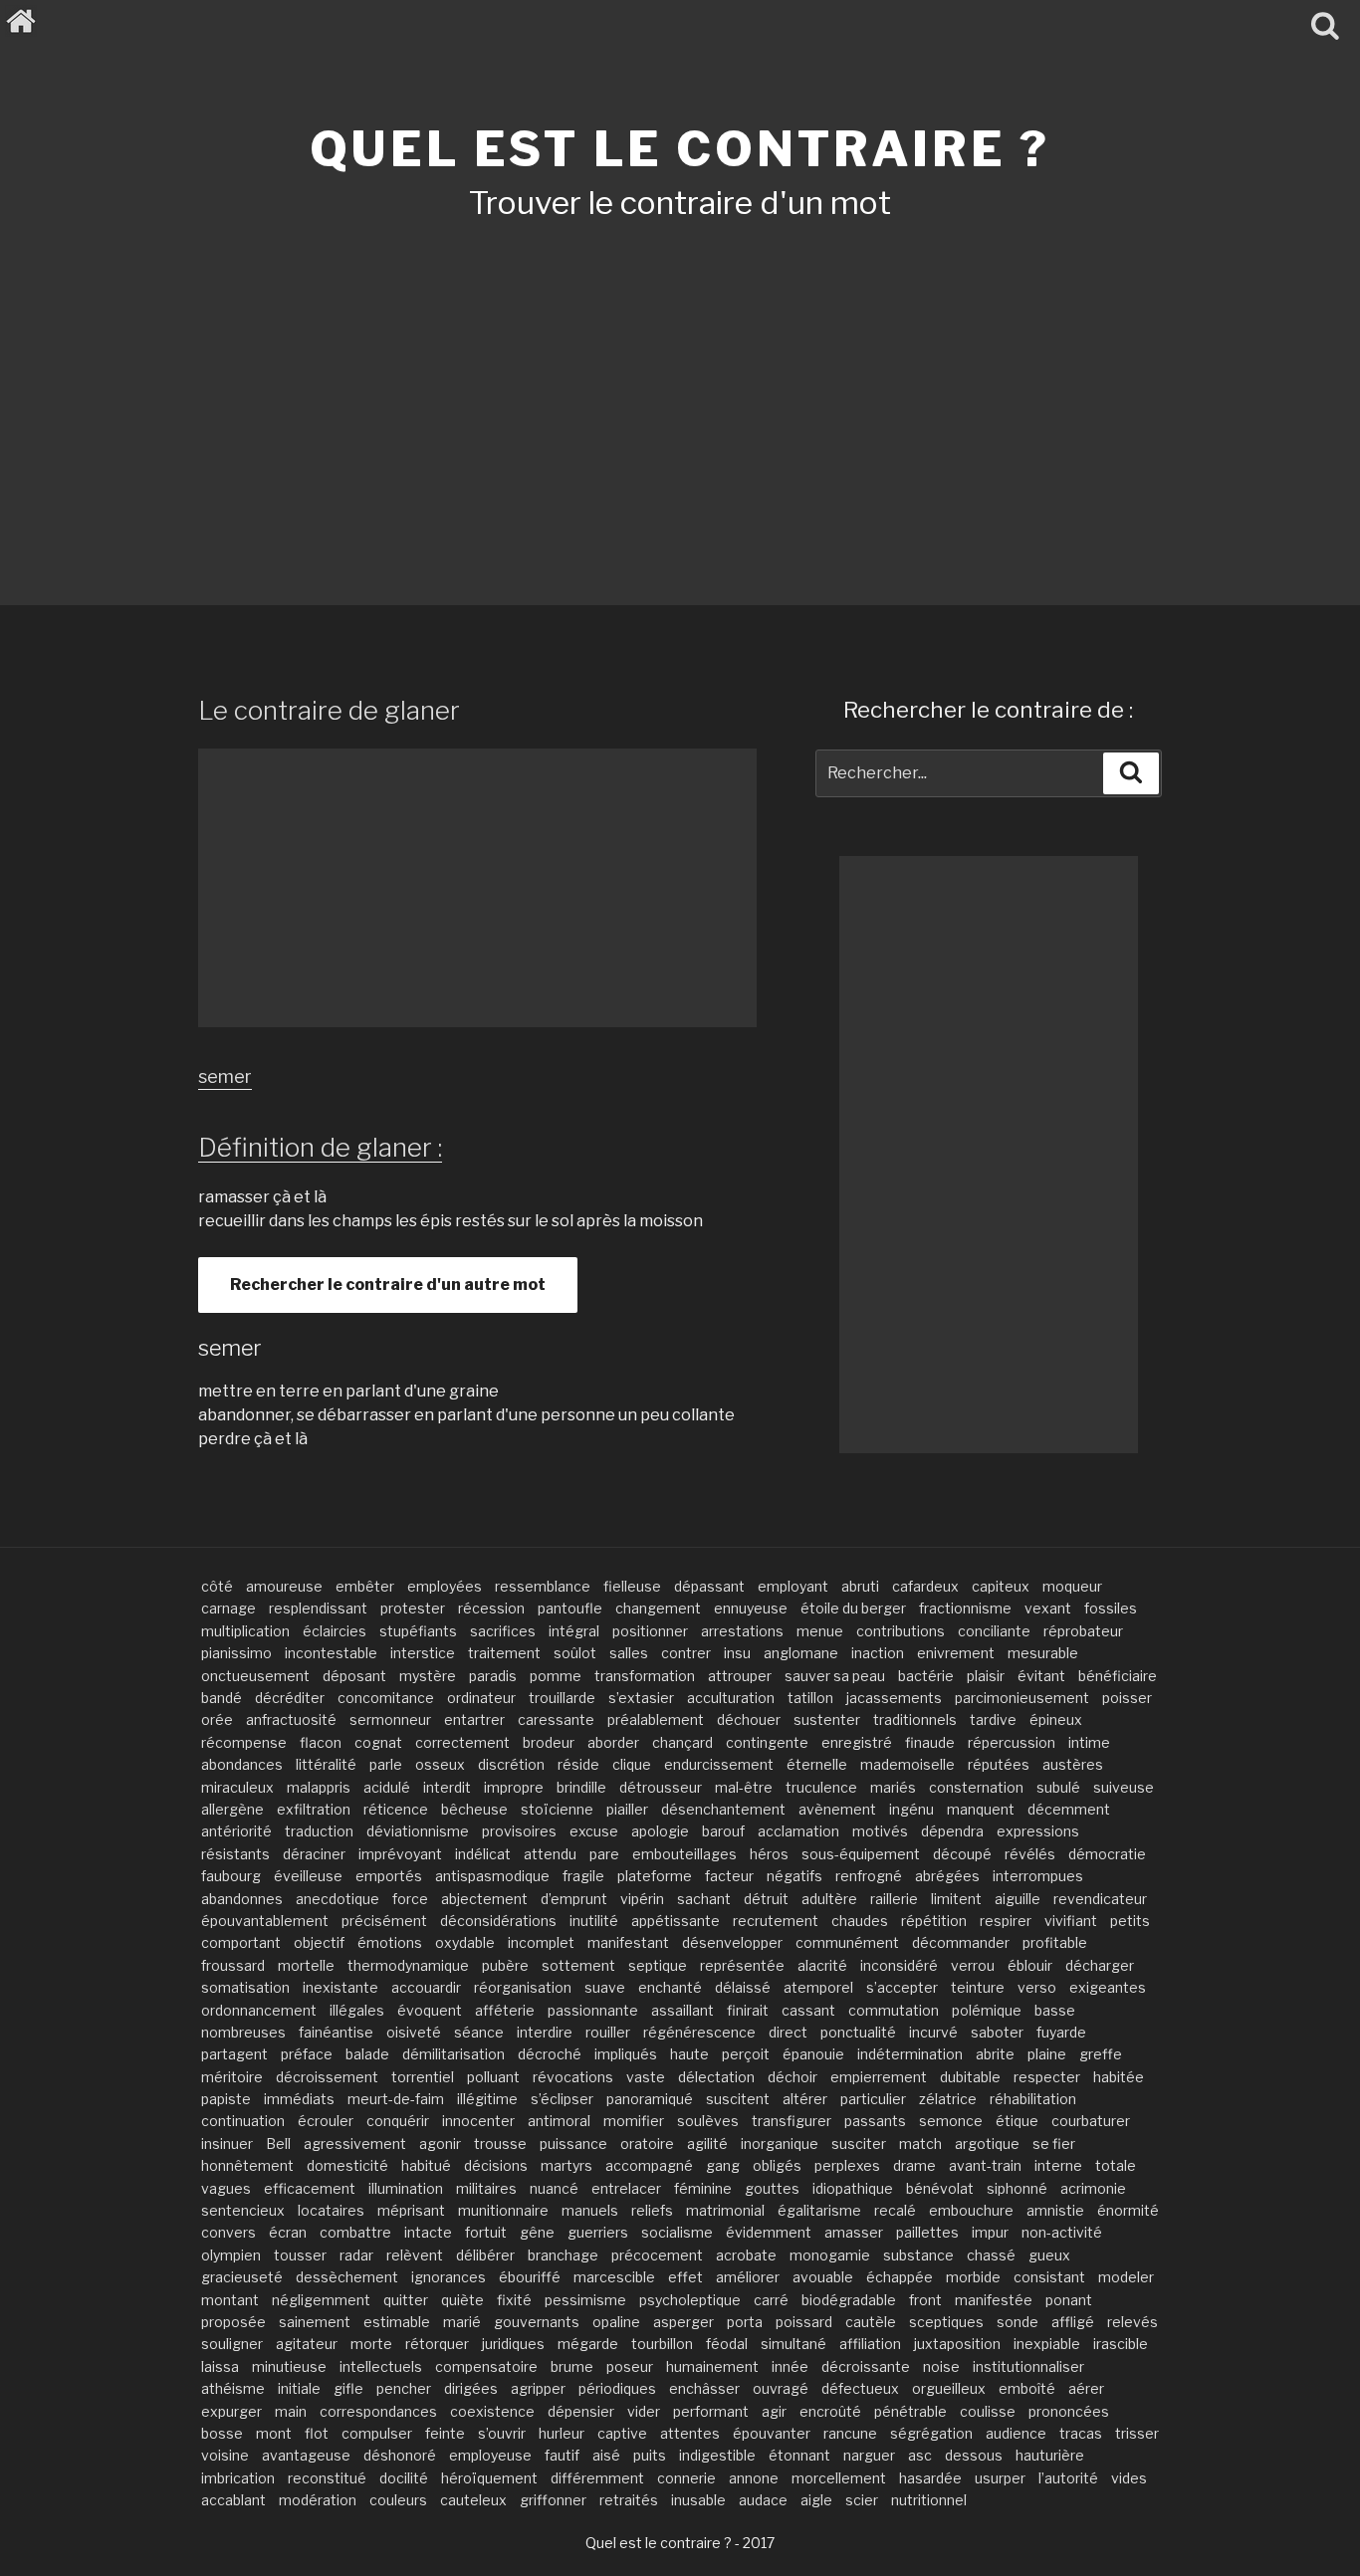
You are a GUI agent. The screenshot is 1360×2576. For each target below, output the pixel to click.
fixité (514, 2300)
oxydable (465, 1942)
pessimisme (585, 2300)
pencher (404, 2388)
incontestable (331, 1653)
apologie (660, 1831)
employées (445, 1586)
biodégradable (849, 2300)
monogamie (830, 2255)
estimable (397, 2322)
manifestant (628, 1942)
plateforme (655, 1876)
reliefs (652, 2210)
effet (685, 2277)
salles (629, 1653)
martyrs (567, 2165)
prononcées (1069, 2411)
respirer (1006, 1921)
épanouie (813, 2054)
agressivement (355, 2144)
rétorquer (437, 2344)
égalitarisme (819, 2210)
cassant (808, 2010)
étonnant (799, 2455)
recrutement (776, 1921)
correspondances (378, 2411)
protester (413, 1608)
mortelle (306, 1965)
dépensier (581, 2411)
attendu (550, 1854)
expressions (1038, 1831)
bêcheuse (474, 1809)
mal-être (744, 1787)
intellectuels (381, 2366)
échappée (900, 2277)
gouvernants (537, 2322)
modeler (1126, 2277)
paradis (493, 1676)
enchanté (670, 1987)
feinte (445, 2433)
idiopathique (853, 2188)
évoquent (430, 2010)
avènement (837, 1809)
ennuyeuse (751, 1608)
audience (1016, 2433)
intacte (428, 2232)
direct (788, 2032)
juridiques (513, 2344)
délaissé (743, 1987)
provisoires (519, 1831)
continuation (243, 2121)
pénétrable (910, 2411)
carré (771, 2300)
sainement (315, 2322)
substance (918, 2255)
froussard (233, 1965)
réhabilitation (1033, 2099)
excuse (594, 1831)
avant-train (985, 2165)
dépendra (952, 1831)
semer (225, 1076)
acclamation (798, 1831)
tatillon (810, 1698)
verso (1037, 1987)
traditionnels (915, 1719)
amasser (854, 2232)
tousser (300, 2255)
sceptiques (946, 2322)
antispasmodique (492, 1876)
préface (307, 2054)
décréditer (290, 1698)
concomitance (386, 1698)
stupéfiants (418, 1631)
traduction (319, 1831)
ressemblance (543, 1586)
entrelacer (626, 2188)
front (925, 2300)
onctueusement (255, 1676)
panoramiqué (650, 2099)
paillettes (927, 2232)
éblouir (1030, 1965)
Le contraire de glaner (329, 710)
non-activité (1062, 2232)
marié (462, 2322)
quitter (406, 2300)
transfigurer (792, 2121)
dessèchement (347, 2277)
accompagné (649, 2165)
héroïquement (489, 2478)
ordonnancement (259, 2010)
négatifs (794, 1876)
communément (847, 1942)
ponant (1069, 2300)
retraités (629, 2500)
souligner (232, 2344)
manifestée (994, 2300)
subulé (1058, 1787)
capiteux (1001, 1586)
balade (367, 2054)
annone (754, 2478)
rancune (850, 2433)
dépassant (709, 1586)
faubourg (231, 1876)
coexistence (492, 2411)
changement (658, 1608)
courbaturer (1091, 2121)
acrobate (746, 2255)
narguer (869, 2455)
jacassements (894, 1698)
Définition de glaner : (320, 1147)
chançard (682, 1742)
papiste (226, 2099)
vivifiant (1071, 1921)
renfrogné (869, 1876)
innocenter (478, 2121)
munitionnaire (503, 2210)
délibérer (485, 2255)
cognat (378, 1742)
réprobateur (1083, 1631)
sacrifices (503, 1631)
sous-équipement (861, 1854)
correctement (462, 1742)
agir (774, 2411)
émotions (390, 1942)
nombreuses (243, 2032)
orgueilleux (949, 2388)
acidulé (387, 1787)
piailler (627, 1809)
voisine (225, 2455)
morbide (973, 2277)
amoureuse (284, 1586)
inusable (698, 2500)
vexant (1048, 1608)
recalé (895, 2210)
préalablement (656, 1719)
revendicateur (1100, 1899)
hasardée (930, 2478)
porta (745, 2322)
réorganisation (523, 1987)
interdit (447, 1787)
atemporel (818, 1987)
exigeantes (1108, 1987)
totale (1116, 2165)
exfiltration (314, 1809)
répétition (934, 1921)
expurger (231, 2411)
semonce (951, 2121)
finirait (748, 2010)
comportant (241, 1942)
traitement (504, 1653)
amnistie (1055, 2210)
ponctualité (858, 2032)
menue (820, 1631)
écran (288, 2232)
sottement (578, 1965)
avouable (823, 2277)
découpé (962, 1854)
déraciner (314, 1854)
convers (228, 2232)
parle (386, 1764)
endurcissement (719, 1764)
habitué (426, 2165)
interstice (423, 1653)
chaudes (860, 1921)
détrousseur (661, 1787)
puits (650, 2455)
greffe (1101, 2054)
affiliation (870, 2344)
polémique (987, 2010)
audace (763, 2500)
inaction (878, 1653)
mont (274, 2433)
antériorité (236, 1831)
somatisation (245, 1987)
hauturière (1050, 2455)
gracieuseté (242, 2277)
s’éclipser (562, 2099)
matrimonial (725, 2210)
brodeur (549, 1742)
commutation (894, 2010)
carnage (228, 1608)
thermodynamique (408, 1965)
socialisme (677, 2232)
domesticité (347, 2165)
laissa (220, 2366)
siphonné (1017, 2188)
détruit (766, 1899)
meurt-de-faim (396, 2099)
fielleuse (632, 1586)
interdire (545, 2032)
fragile (583, 1876)
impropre (514, 1787)
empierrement (879, 2077)
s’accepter (902, 1987)
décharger (1100, 1965)
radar (356, 2255)
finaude (930, 1742)
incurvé (933, 2032)
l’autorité (1068, 2478)
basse (1055, 2010)
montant (230, 2300)
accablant (233, 2500)
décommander (961, 1942)
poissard (804, 2322)
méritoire (232, 2077)
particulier (873, 2099)
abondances (242, 1764)
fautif (562, 2455)
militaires (486, 2188)
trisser (1137, 2433)
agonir (440, 2144)
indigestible (717, 2455)
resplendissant (318, 1608)
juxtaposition (957, 2344)
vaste (646, 2077)
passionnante (593, 2010)
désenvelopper (732, 1942)
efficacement (310, 2188)
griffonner (553, 2500)
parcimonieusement (1022, 1698)
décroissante (866, 2366)
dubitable (970, 2077)
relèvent (415, 2255)
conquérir (398, 2121)
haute (689, 2054)
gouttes (772, 2188)
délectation (716, 2077)
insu (737, 1653)
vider (644, 2411)
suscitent (738, 2099)
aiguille (1018, 1899)
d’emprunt (574, 1899)
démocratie (1107, 1854)
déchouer (749, 1719)
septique (658, 1965)
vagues (226, 2188)
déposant (354, 1676)
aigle (816, 2500)
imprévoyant (400, 1854)
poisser (1127, 1698)
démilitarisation (453, 2054)
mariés (893, 1787)
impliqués (626, 2054)
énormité (1128, 2210)
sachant (704, 1899)
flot (317, 2433)
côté (217, 1586)
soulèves (708, 2121)
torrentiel (423, 2077)
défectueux (860, 2388)
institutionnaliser (1028, 2366)
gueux (1049, 2255)
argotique (987, 2144)
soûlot (575, 1653)
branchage (563, 2255)
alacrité (822, 1965)
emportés (389, 1876)
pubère (505, 1965)
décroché (550, 2054)
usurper (1000, 2478)
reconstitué (327, 2478)
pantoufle (570, 1608)
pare (604, 1854)
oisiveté (414, 2032)
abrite (995, 2054)
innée (790, 2366)
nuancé (554, 2188)
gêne (537, 2232)
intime (1089, 1742)
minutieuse (289, 2366)
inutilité (594, 1921)
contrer (686, 1653)
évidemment (769, 2232)
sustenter (827, 1719)
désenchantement (723, 1809)
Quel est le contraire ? (680, 149)
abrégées (947, 1876)
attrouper (740, 1676)
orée (217, 1719)
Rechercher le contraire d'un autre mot (388, 1285)
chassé (991, 2255)
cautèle (871, 2322)
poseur (630, 2366)
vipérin (642, 1899)
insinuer (227, 2144)
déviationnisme (418, 1831)
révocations (573, 2077)
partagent (234, 2054)
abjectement (484, 1899)
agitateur (307, 2344)
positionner (650, 1631)
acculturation (731, 1698)
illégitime (487, 2099)
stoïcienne (557, 1809)
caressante (556, 1719)
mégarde (588, 2344)
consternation (976, 1787)
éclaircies (335, 1631)
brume (572, 2366)
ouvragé (781, 2388)
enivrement (956, 1653)
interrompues (1038, 1876)
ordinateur (481, 1698)
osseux (440, 1764)
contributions (901, 1631)
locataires (331, 2210)
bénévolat (940, 2188)
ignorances (449, 2277)
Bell (278, 2144)
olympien (231, 2255)
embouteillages (684, 1854)
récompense (244, 1742)
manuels (590, 2210)
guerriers (598, 2232)
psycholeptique (690, 2300)
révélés (1030, 1854)
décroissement (327, 2077)
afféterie (505, 2010)
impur (990, 2232)
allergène (232, 1809)
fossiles (1111, 1608)
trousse (500, 2144)
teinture (978, 1987)
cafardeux (925, 1586)
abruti (860, 1586)
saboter (997, 2032)
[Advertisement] (680, 386)
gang (723, 2165)
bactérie (926, 1676)
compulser (377, 2433)
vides (1129, 2478)
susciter (859, 2144)
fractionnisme (965, 1608)
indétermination (910, 2054)
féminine (703, 2188)
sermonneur (390, 1719)
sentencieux (243, 2210)
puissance (573, 2144)
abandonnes (242, 1899)
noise (941, 2366)
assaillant (682, 2010)
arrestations (742, 1631)
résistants (235, 1854)
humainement (712, 2366)
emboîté (1027, 2388)
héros (769, 1854)
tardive (993, 1719)
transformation (645, 1676)
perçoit (746, 2054)
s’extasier (641, 1698)
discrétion (511, 1764)
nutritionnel (929, 2500)
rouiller (608, 2032)
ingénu (911, 1809)
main (291, 2411)
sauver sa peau (835, 1676)
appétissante (676, 1921)
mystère (428, 1676)
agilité (707, 2144)
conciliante (994, 1631)
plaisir (986, 1676)
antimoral (559, 2121)
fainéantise (336, 2032)
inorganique (780, 2144)
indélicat (483, 1854)
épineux (1056, 1719)
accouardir (426, 1987)
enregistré (857, 1742)
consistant (1049, 2277)
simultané (793, 2344)
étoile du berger (853, 1608)
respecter (1047, 2077)
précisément (384, 1921)
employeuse (490, 2455)
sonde (1018, 2322)
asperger (683, 2322)
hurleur (562, 2433)
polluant (493, 2077)
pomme (556, 1676)
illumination (406, 2188)
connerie (686, 2478)
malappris (319, 1787)
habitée (1119, 2077)
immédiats (299, 2099)
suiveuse (1124, 1787)
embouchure (971, 2210)
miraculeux (237, 1787)
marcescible (614, 2277)
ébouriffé (530, 2277)
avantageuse (306, 2455)
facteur (729, 1876)
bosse (222, 2433)
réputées (999, 1764)
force (410, 1899)
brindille (581, 1787)
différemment (597, 2478)
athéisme (233, 2388)
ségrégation (931, 2433)
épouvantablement (265, 1921)
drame (914, 2165)
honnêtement (247, 2165)
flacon (321, 1742)
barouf (723, 1831)
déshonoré (400, 2455)
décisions (496, 2165)
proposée (233, 2322)
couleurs (398, 2500)
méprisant (411, 2210)
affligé (1073, 2322)
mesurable (1043, 1653)
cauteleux (473, 2500)
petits (1130, 1921)
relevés (1133, 2322)
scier (862, 2500)
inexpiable (1047, 2344)
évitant (1041, 1676)
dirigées (471, 2388)
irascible (1121, 2344)
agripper (538, 2388)
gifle (348, 2388)
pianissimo (236, 1653)
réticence (396, 1809)
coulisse (988, 2411)
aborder (613, 1742)
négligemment (321, 2300)
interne (1058, 2165)
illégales (357, 2010)
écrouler (326, 2121)
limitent (956, 1899)
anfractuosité (291, 1719)
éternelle (817, 1764)
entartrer (474, 1719)
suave (605, 1987)
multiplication (245, 1631)
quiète (462, 2300)
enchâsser (704, 2388)
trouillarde (562, 1698)
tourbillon (662, 2344)
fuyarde (1061, 2032)
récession (491, 1608)
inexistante (340, 1987)
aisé (606, 2455)
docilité (404, 2478)
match (920, 2144)
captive (622, 2433)
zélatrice (948, 2099)
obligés (777, 2165)
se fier (1054, 2144)
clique (632, 1764)
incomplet (541, 1942)
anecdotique (338, 1899)
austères (1073, 1764)
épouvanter (772, 2433)
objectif (319, 1942)
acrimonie (1093, 2188)
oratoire (647, 2144)
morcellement (839, 2478)
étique (1017, 2121)
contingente (767, 1742)
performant (711, 2411)
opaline (616, 2322)
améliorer (748, 2277)
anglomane (801, 1653)
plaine (1047, 2054)
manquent (981, 1809)
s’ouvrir (502, 2433)
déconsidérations (498, 1921)
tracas (1081, 2433)
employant (793, 1586)
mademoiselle (907, 1764)
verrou (973, 1965)
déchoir (793, 2077)
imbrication (238, 2478)
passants (875, 2121)
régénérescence (699, 2032)
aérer (1086, 2388)
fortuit (486, 2232)
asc (920, 2455)
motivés (880, 1831)
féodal (727, 2344)
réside (578, 1764)
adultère (829, 1899)
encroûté (830, 2411)
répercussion (1012, 1742)
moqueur (1072, 1586)
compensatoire (486, 2366)
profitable (1055, 1942)
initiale (299, 2388)
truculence (821, 1787)
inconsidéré (899, 1965)
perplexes (847, 2165)
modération (318, 2500)
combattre (355, 2232)
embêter (365, 1586)
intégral (574, 1631)
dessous (974, 2455)
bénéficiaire (1118, 1676)
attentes (690, 2433)
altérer (805, 2099)
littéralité (326, 1764)
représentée (742, 1965)
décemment (1069, 1809)
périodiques (617, 2388)
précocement (657, 2255)
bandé (222, 1698)
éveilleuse (308, 1876)
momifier (634, 2121)
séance (479, 2032)
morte (371, 2344)
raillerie (894, 1899)
